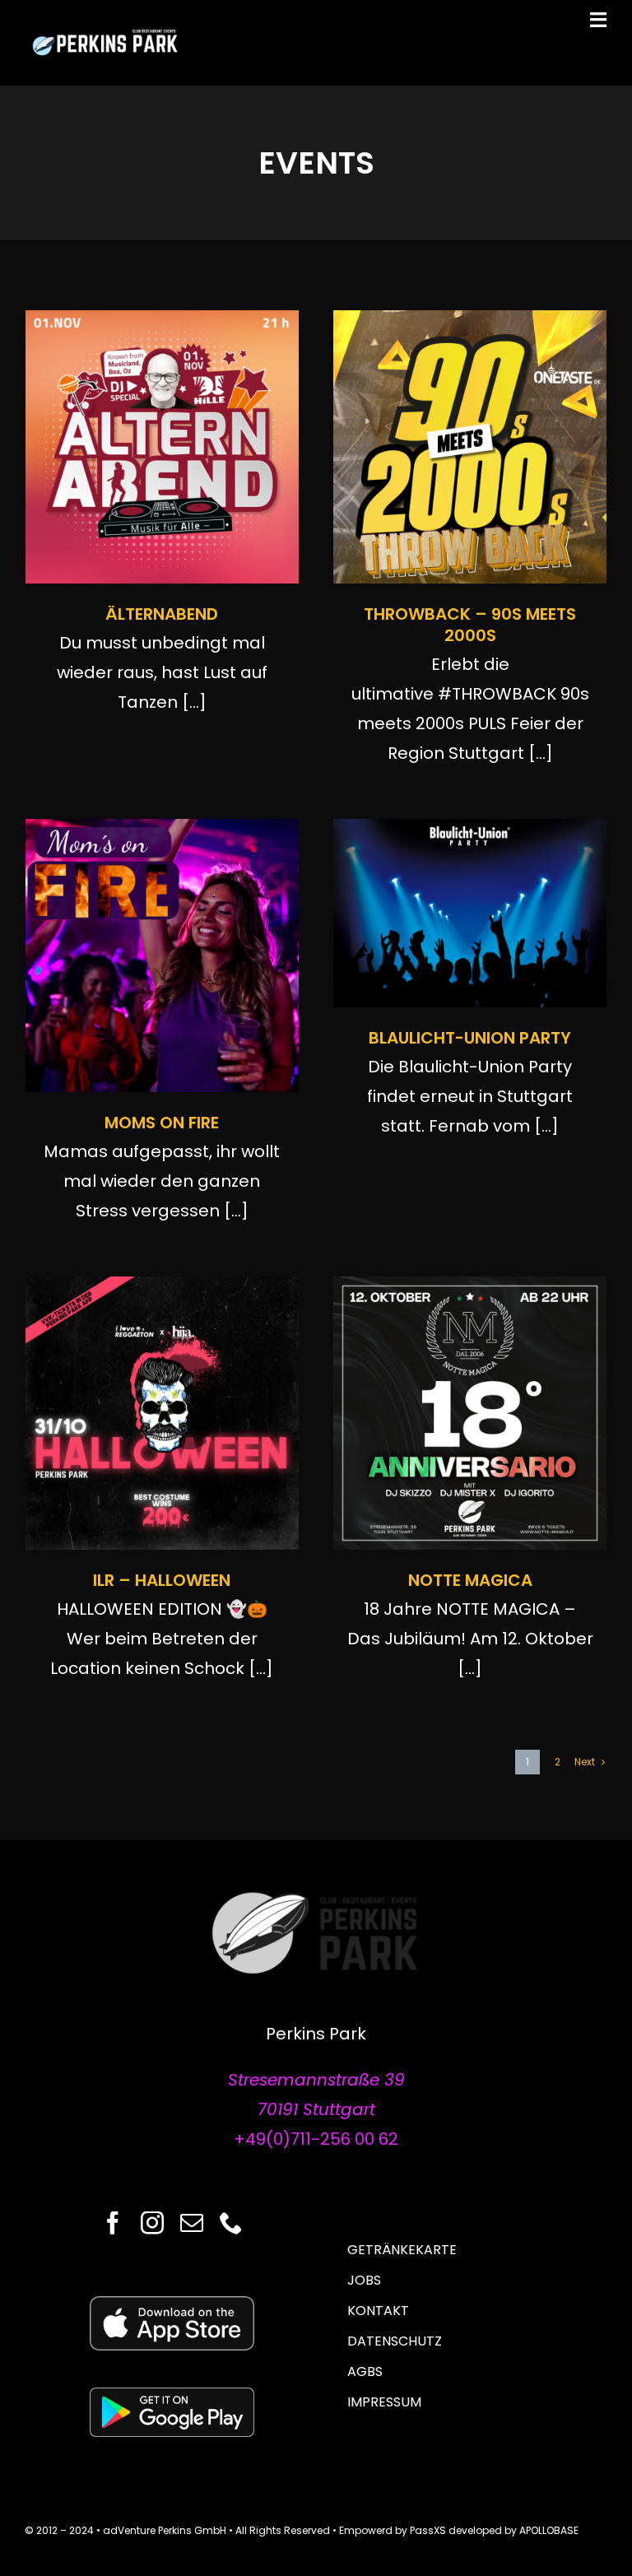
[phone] (231, 2223)
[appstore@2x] (172, 2304)
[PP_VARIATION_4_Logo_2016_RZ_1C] (316, 1898)
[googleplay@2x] (172, 2396)
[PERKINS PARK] (107, 35)
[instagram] (152, 2223)
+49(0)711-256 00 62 (316, 2139)
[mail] (192, 2223)
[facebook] (113, 2223)
